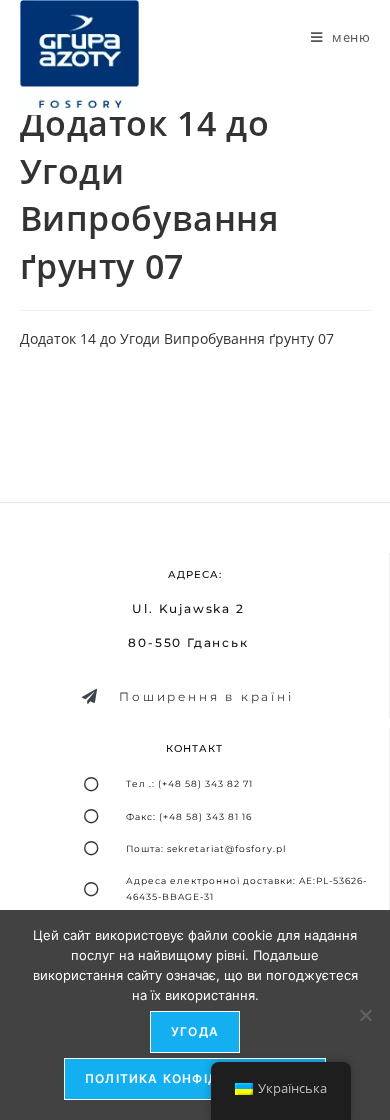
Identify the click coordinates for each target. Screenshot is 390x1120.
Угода (195, 1031)
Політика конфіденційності (195, 1078)
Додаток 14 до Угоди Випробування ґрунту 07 (177, 338)
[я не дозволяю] (365, 1015)
